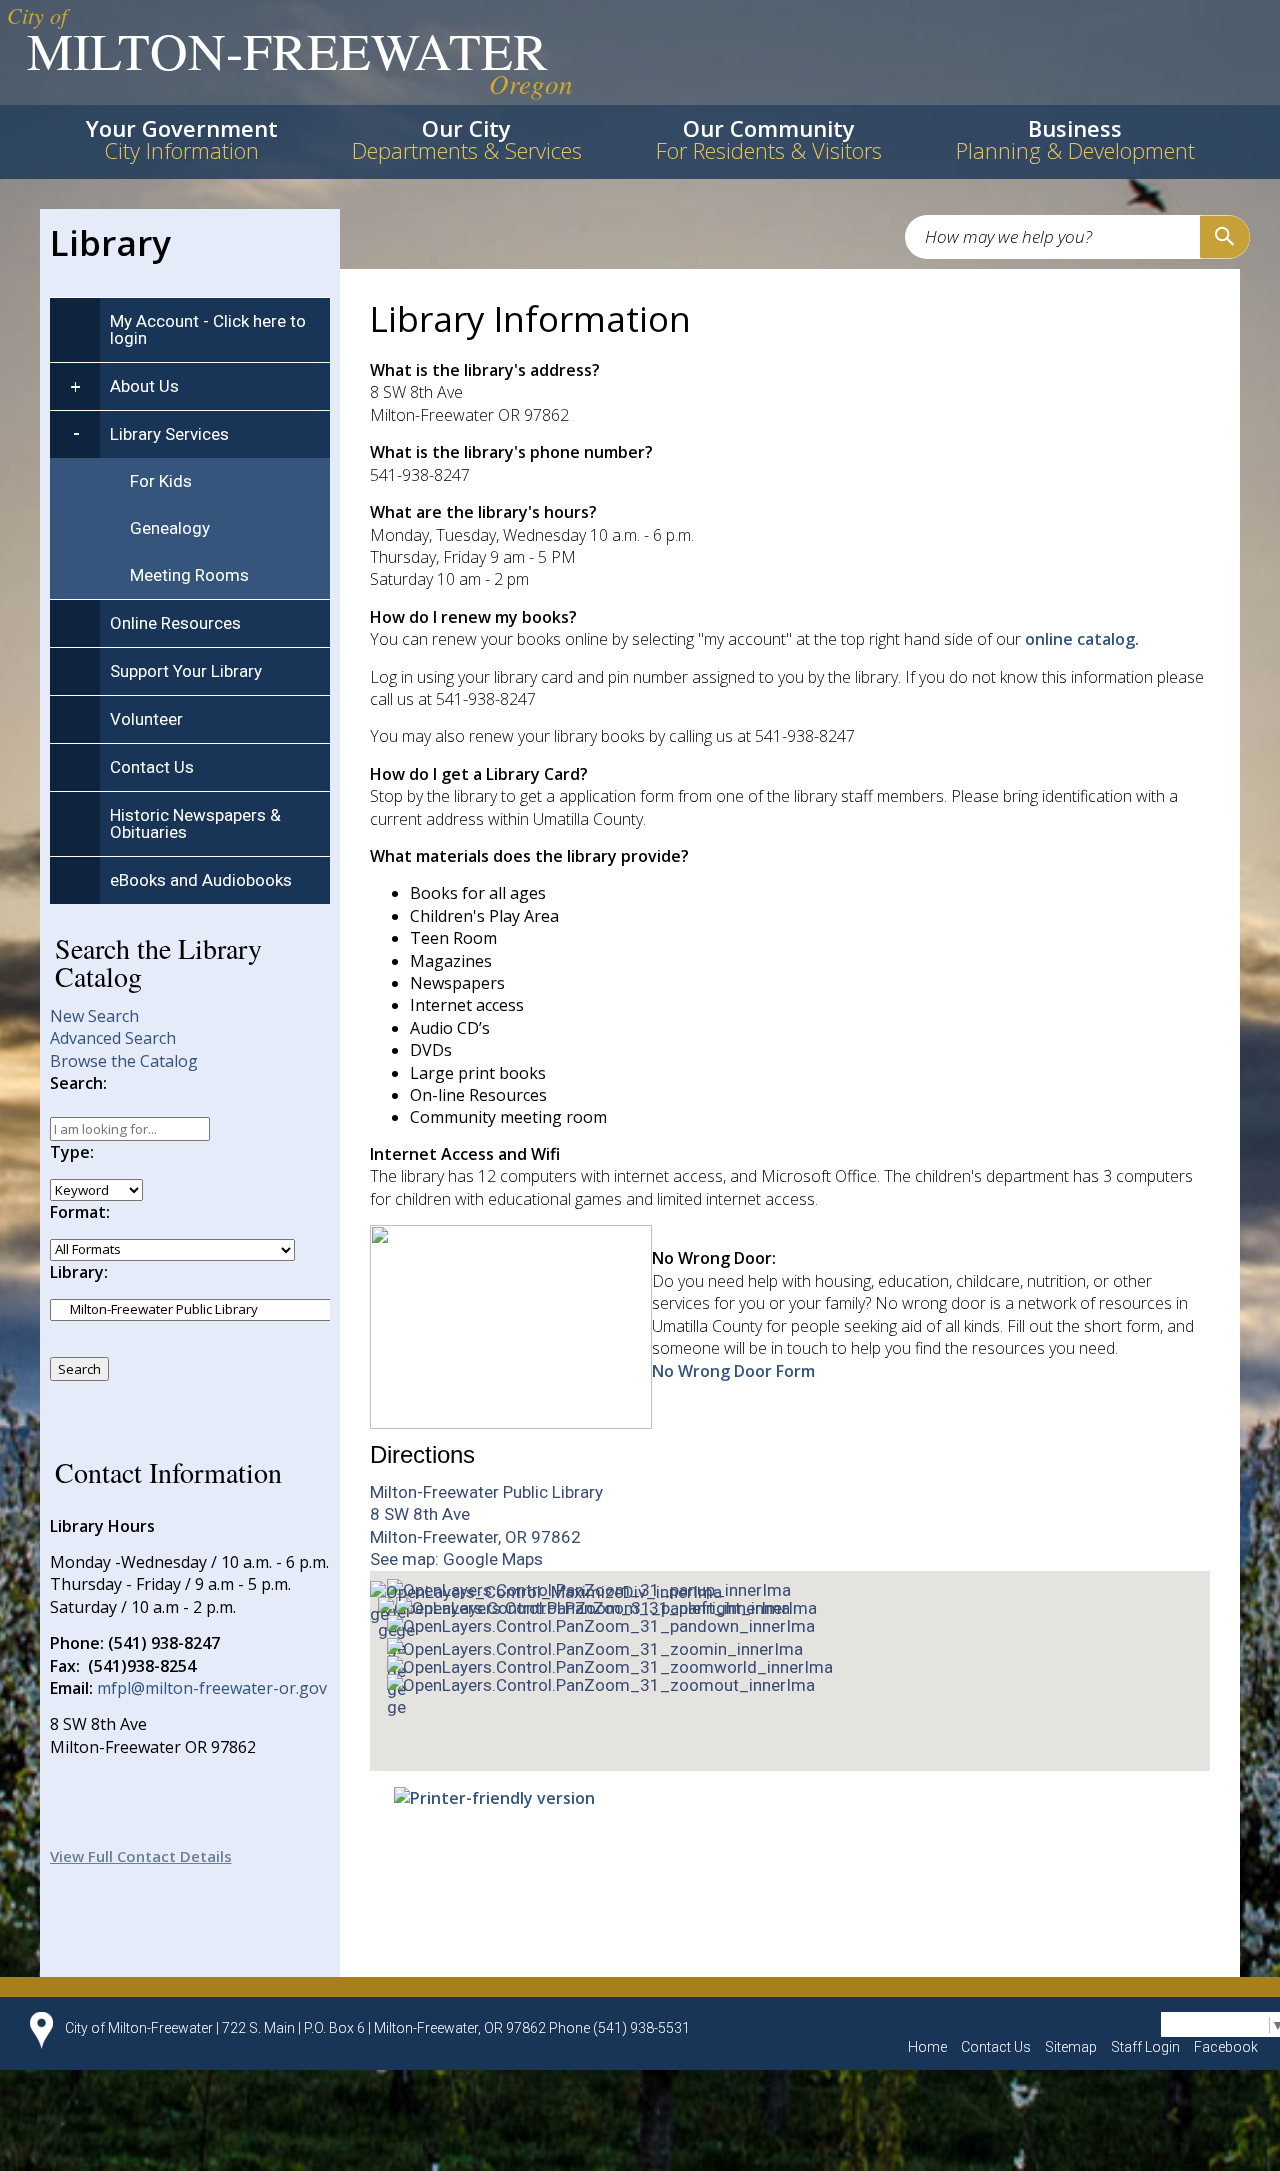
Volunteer (146, 719)
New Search (94, 1016)
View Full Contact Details (141, 1856)
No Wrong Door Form (733, 1371)
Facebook (1226, 2047)
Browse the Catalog (124, 1061)
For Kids (161, 481)
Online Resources (175, 623)
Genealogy (170, 528)
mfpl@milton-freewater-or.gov (212, 1688)
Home (927, 2047)
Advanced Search (113, 1038)
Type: (72, 1152)
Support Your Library (186, 671)
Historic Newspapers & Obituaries (195, 823)
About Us (144, 386)
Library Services (169, 434)
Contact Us (152, 767)
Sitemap (1071, 2047)
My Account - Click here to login (208, 329)
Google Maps (493, 1559)
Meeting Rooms (189, 575)
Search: (78, 1083)
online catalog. (1082, 639)
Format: (80, 1212)
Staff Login (1145, 2047)
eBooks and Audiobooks (201, 880)
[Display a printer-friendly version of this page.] (494, 1797)
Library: (79, 1272)
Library (110, 242)
